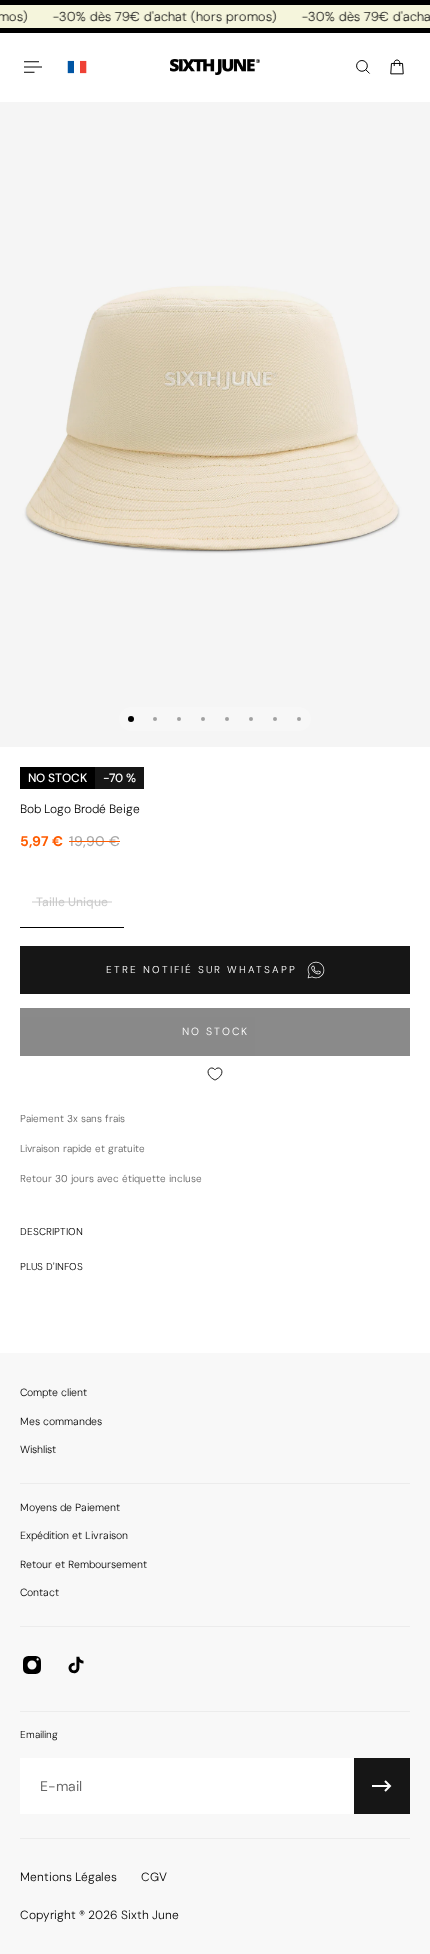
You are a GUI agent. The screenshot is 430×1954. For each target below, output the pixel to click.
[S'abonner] (382, 1786)
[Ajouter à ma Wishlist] (215, 1074)
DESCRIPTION (51, 1231)
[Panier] (397, 67)
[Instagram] (32, 1665)
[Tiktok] (76, 1665)
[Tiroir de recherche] (363, 67)
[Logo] (215, 67)
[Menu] (36, 67)
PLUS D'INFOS (51, 1266)
